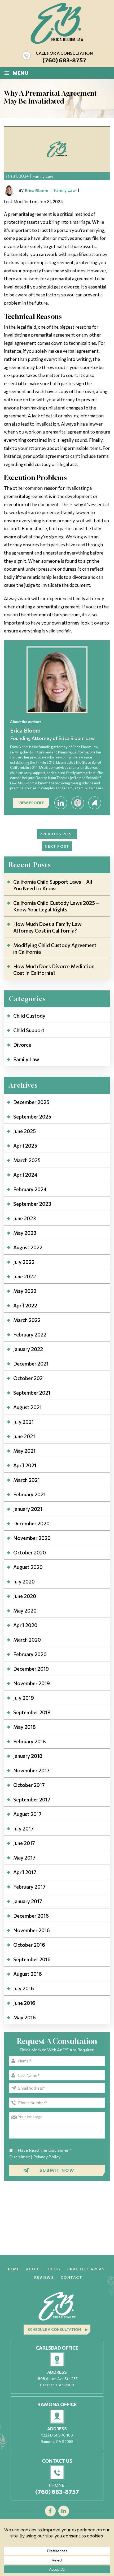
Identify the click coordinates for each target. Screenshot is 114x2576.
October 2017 (29, 1785)
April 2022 (25, 1305)
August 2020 (28, 1567)
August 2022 (28, 1247)
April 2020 (25, 1625)
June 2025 (25, 1131)
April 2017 (25, 1872)
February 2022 (30, 1334)
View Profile (31, 803)
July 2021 (23, 1422)
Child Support (29, 1030)
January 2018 (28, 1756)
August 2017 (27, 1814)
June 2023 (25, 1218)
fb (51, 2511)
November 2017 (31, 1770)
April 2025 (25, 1146)
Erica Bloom (37, 190)
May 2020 (25, 1611)
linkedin (61, 803)
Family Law (43, 176)
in (64, 2511)
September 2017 (32, 1799)
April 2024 (25, 1175)
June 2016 (24, 2003)
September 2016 (32, 1959)
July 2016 (24, 1988)
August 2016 (28, 1974)
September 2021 (32, 1393)
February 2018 (30, 1741)
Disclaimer (20, 2157)
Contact (72, 2277)
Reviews (44, 2277)
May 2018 (25, 1727)
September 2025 (32, 1117)
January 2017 (28, 1901)
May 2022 (25, 1291)
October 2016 (29, 1945)
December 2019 (31, 1669)
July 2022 (24, 1262)
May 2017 (24, 1858)
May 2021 (24, 1451)
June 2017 (24, 1843)
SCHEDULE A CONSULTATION (54, 2329)
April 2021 (25, 1465)
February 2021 (29, 1494)
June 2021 (24, 1436)
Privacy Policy (47, 2157)
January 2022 (28, 1349)
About (34, 2269)
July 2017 (23, 1829)
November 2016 (32, 1930)
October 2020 (30, 1552)
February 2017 (29, 1887)
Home (13, 2269)
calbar (78, 803)
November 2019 (32, 1683)
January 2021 (28, 1509)
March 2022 (27, 1320)
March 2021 (27, 1480)
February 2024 (30, 1189)
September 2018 (32, 1712)
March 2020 (27, 1640)
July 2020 (24, 1582)
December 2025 (31, 1102)
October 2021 (29, 1378)
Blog (54, 2269)
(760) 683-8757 (64, 60)
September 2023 (32, 1204)
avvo (95, 803)
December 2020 (31, 1523)
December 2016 (31, 1916)
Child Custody (29, 1016)
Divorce (22, 1045)
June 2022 (25, 1276)
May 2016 (25, 2017)
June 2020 (25, 1596)
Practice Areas (86, 2269)
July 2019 (24, 1698)
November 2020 (32, 1538)
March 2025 (27, 1160)
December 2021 (31, 1364)
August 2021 (27, 1407)
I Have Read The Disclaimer (44, 2150)
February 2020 (30, 1654)
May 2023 (25, 1233)
